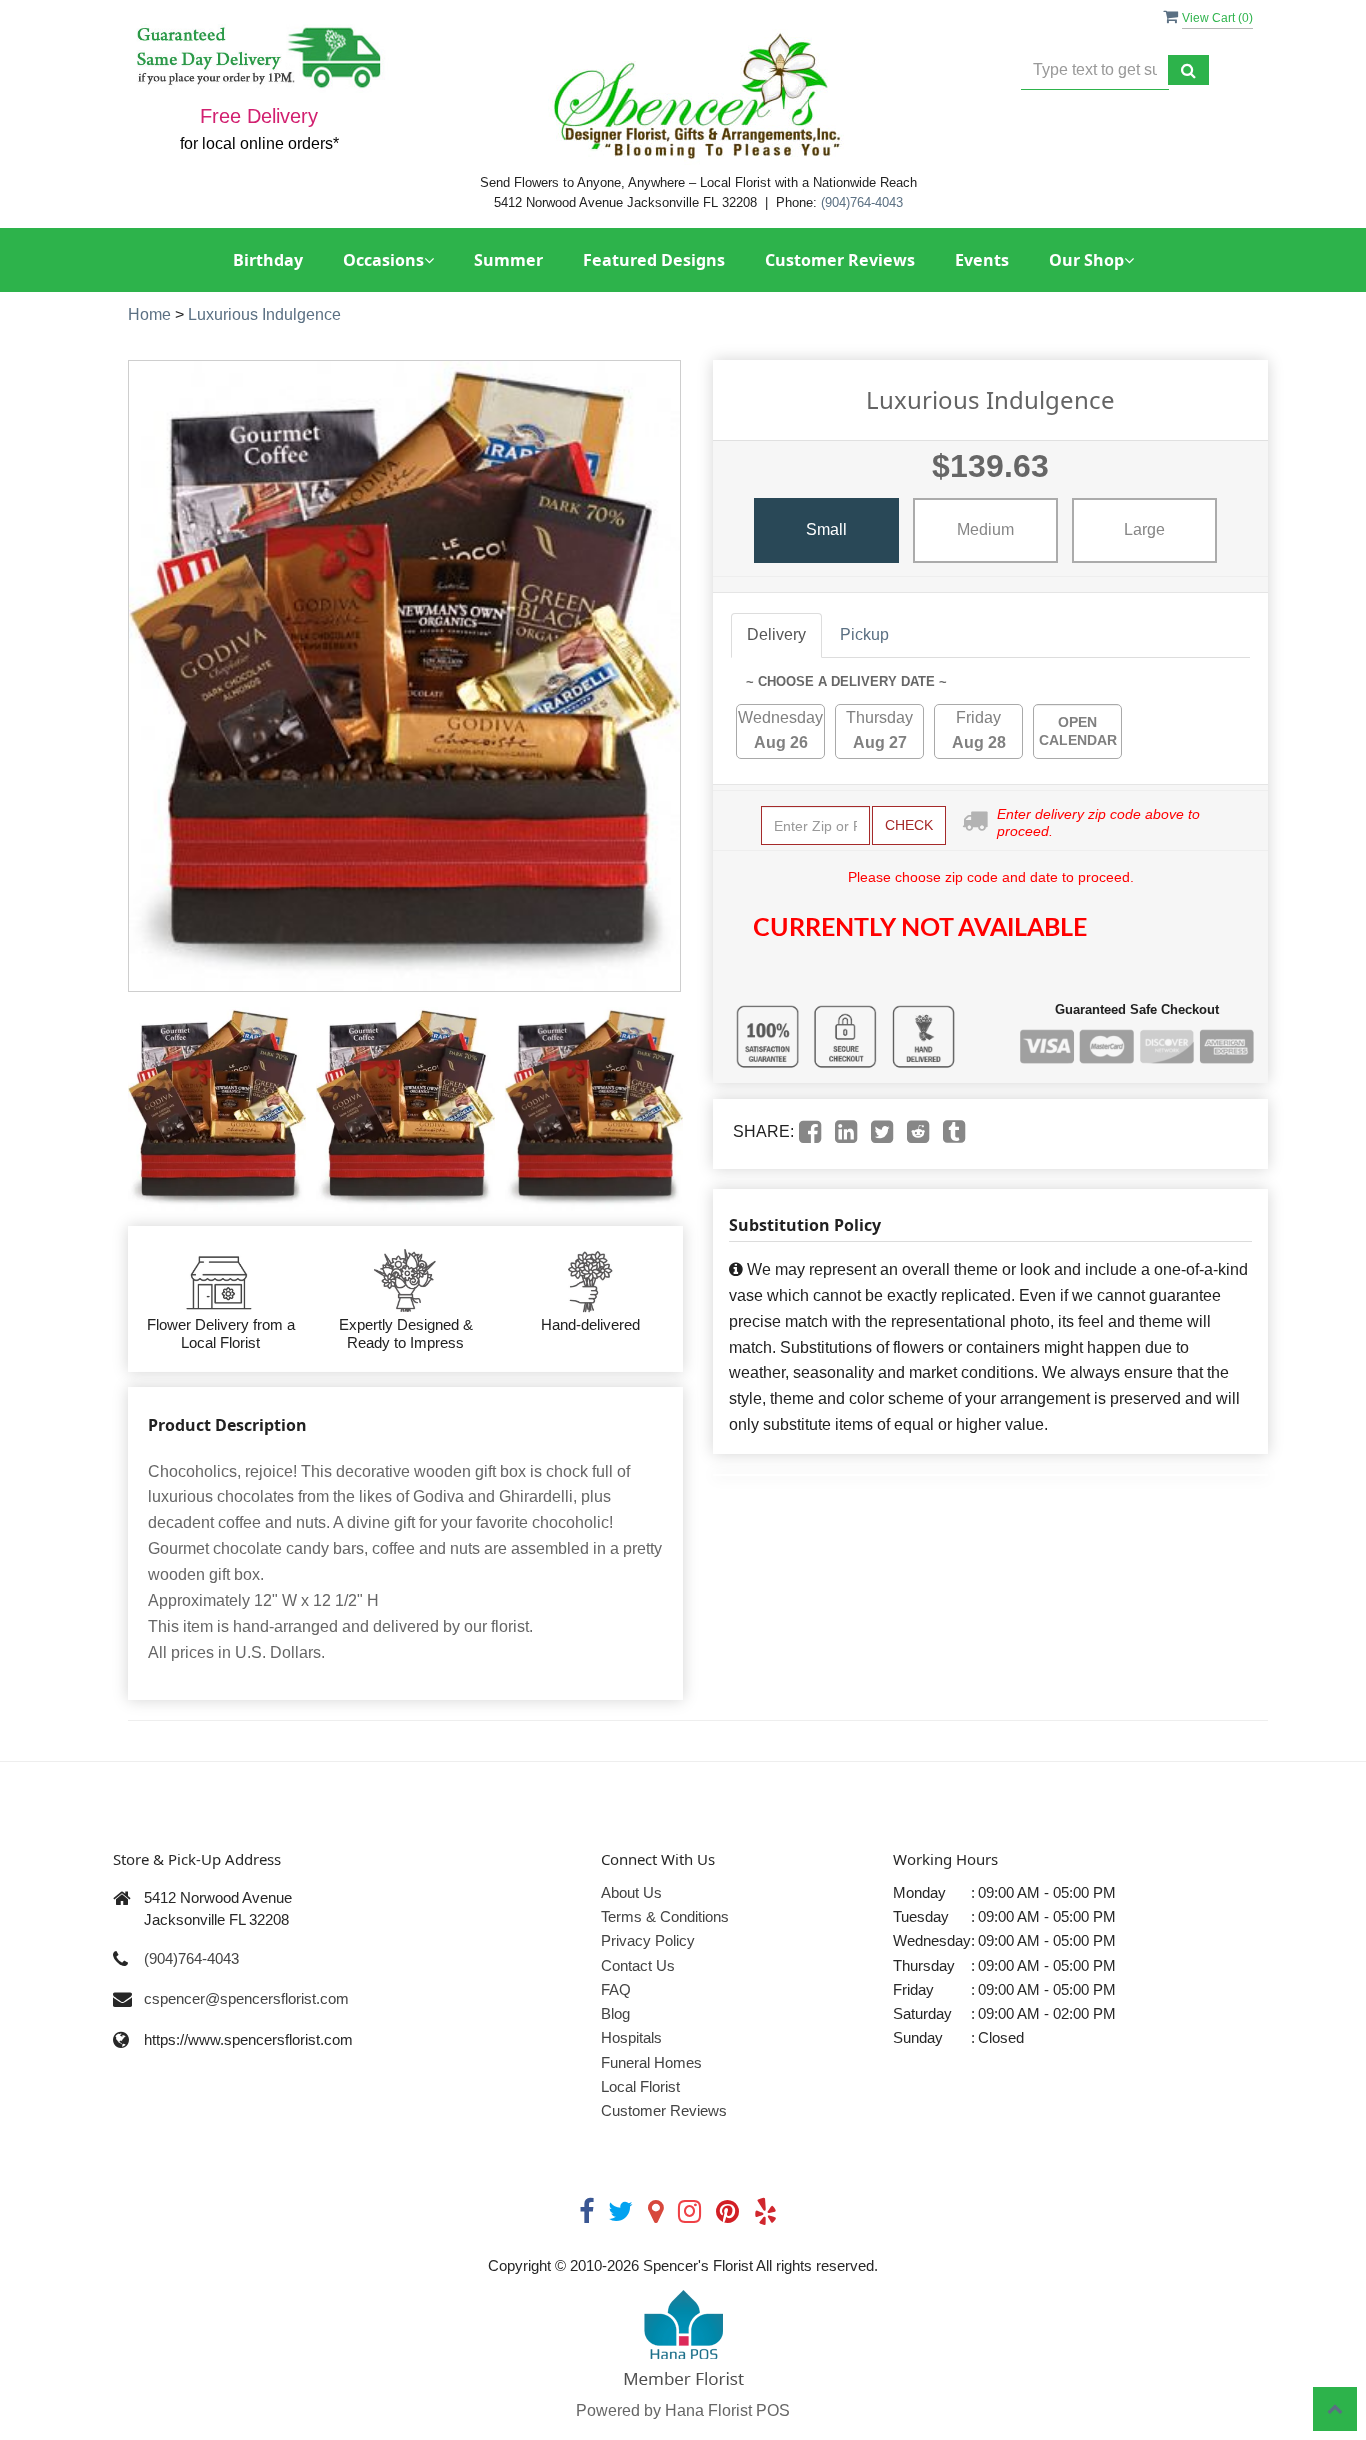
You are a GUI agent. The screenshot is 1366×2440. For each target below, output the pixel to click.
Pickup (864, 634)
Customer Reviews (840, 260)
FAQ (616, 1989)
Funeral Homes (651, 2062)
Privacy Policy (648, 1940)
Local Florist (640, 2086)
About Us (631, 1892)
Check (909, 825)
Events (982, 260)
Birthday (268, 260)
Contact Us (638, 1965)
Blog (615, 2013)
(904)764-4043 (862, 202)
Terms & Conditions (665, 1916)
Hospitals (631, 2037)
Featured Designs (654, 260)
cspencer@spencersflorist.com (246, 1998)
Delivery (776, 634)
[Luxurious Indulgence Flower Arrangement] (217, 1109)
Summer (508, 260)
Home (149, 314)
